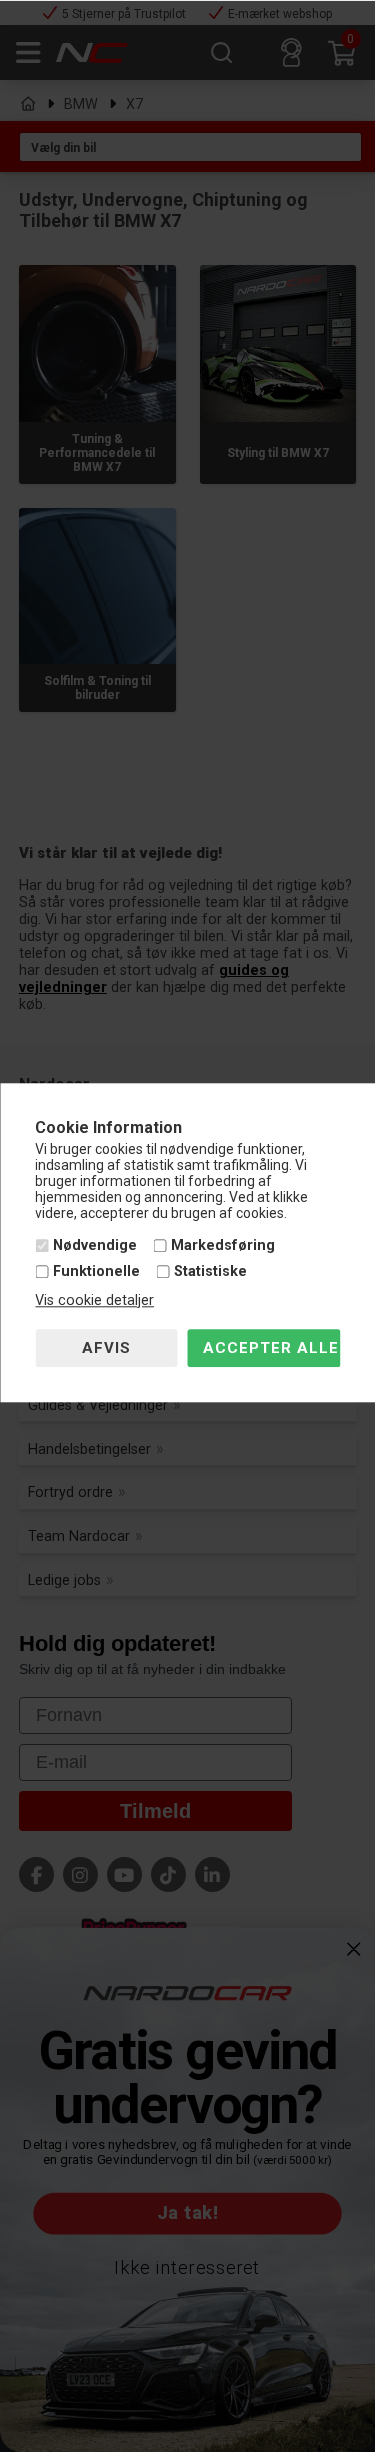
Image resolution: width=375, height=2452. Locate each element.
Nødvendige (95, 1246)
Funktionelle (96, 1271)
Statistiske (210, 1271)
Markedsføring (223, 1246)
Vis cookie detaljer (94, 1300)
